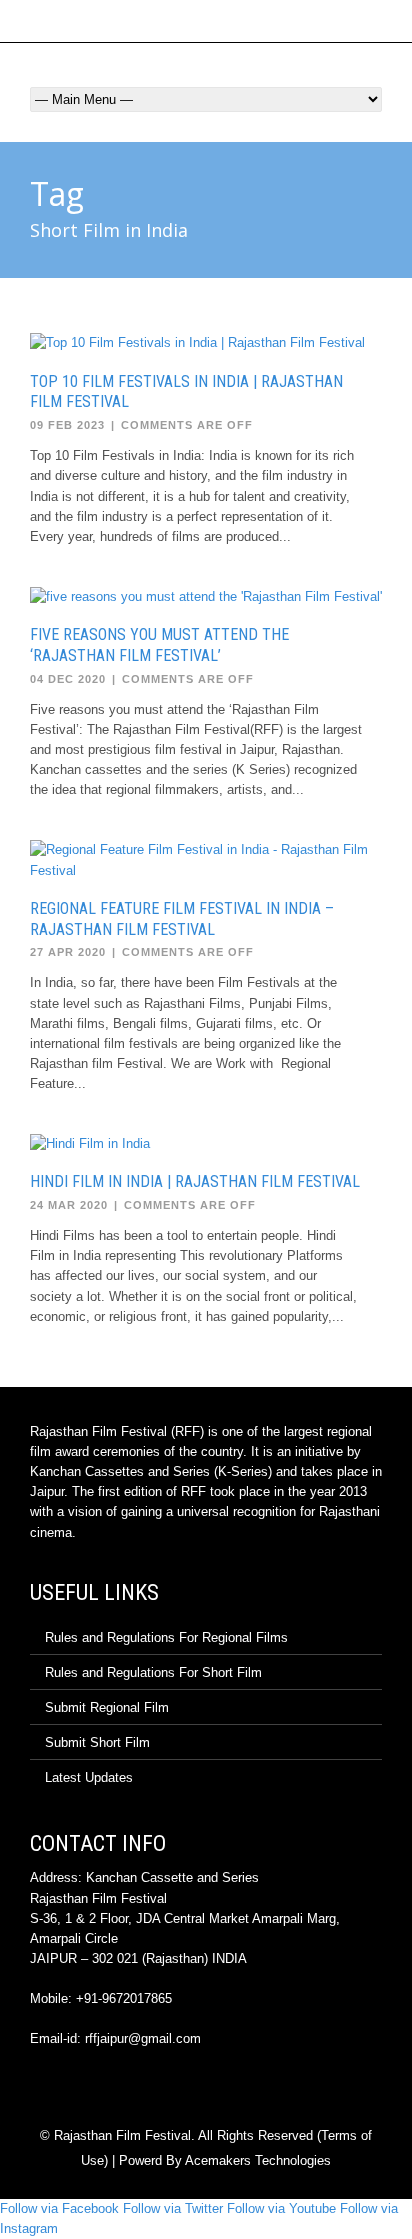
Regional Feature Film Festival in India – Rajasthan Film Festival (182, 919)
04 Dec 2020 (68, 679)
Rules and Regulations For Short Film (153, 1672)
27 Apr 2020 (68, 952)
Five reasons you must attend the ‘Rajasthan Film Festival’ (159, 645)
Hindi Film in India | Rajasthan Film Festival (195, 1181)
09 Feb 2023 (67, 425)
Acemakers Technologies (258, 2160)
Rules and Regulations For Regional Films (166, 1637)
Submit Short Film (97, 1742)
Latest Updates (89, 1777)
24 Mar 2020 (69, 1205)
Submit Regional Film (107, 1707)
